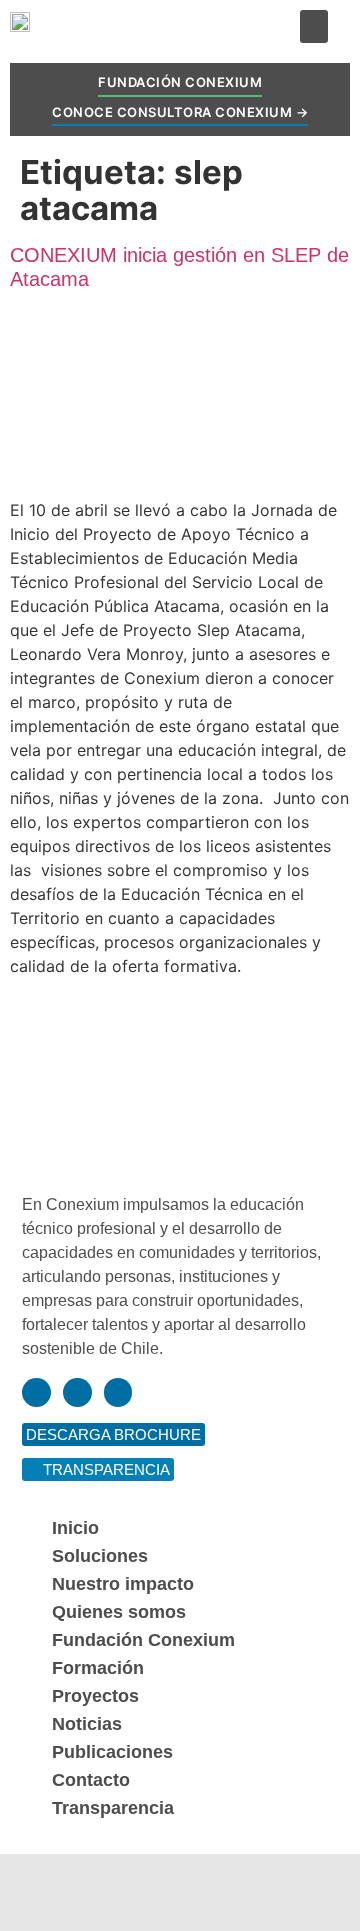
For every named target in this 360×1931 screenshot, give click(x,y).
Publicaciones (112, 1752)
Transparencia (113, 1808)
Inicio (75, 1528)
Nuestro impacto (123, 1584)
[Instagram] (77, 1392)
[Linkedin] (36, 1392)
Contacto (91, 1780)
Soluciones (100, 1556)
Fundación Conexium (180, 82)
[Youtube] (118, 1392)
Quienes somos (119, 1612)
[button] (314, 26)
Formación (98, 1668)
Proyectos (95, 1696)
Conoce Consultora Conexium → (180, 112)
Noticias (87, 1724)
